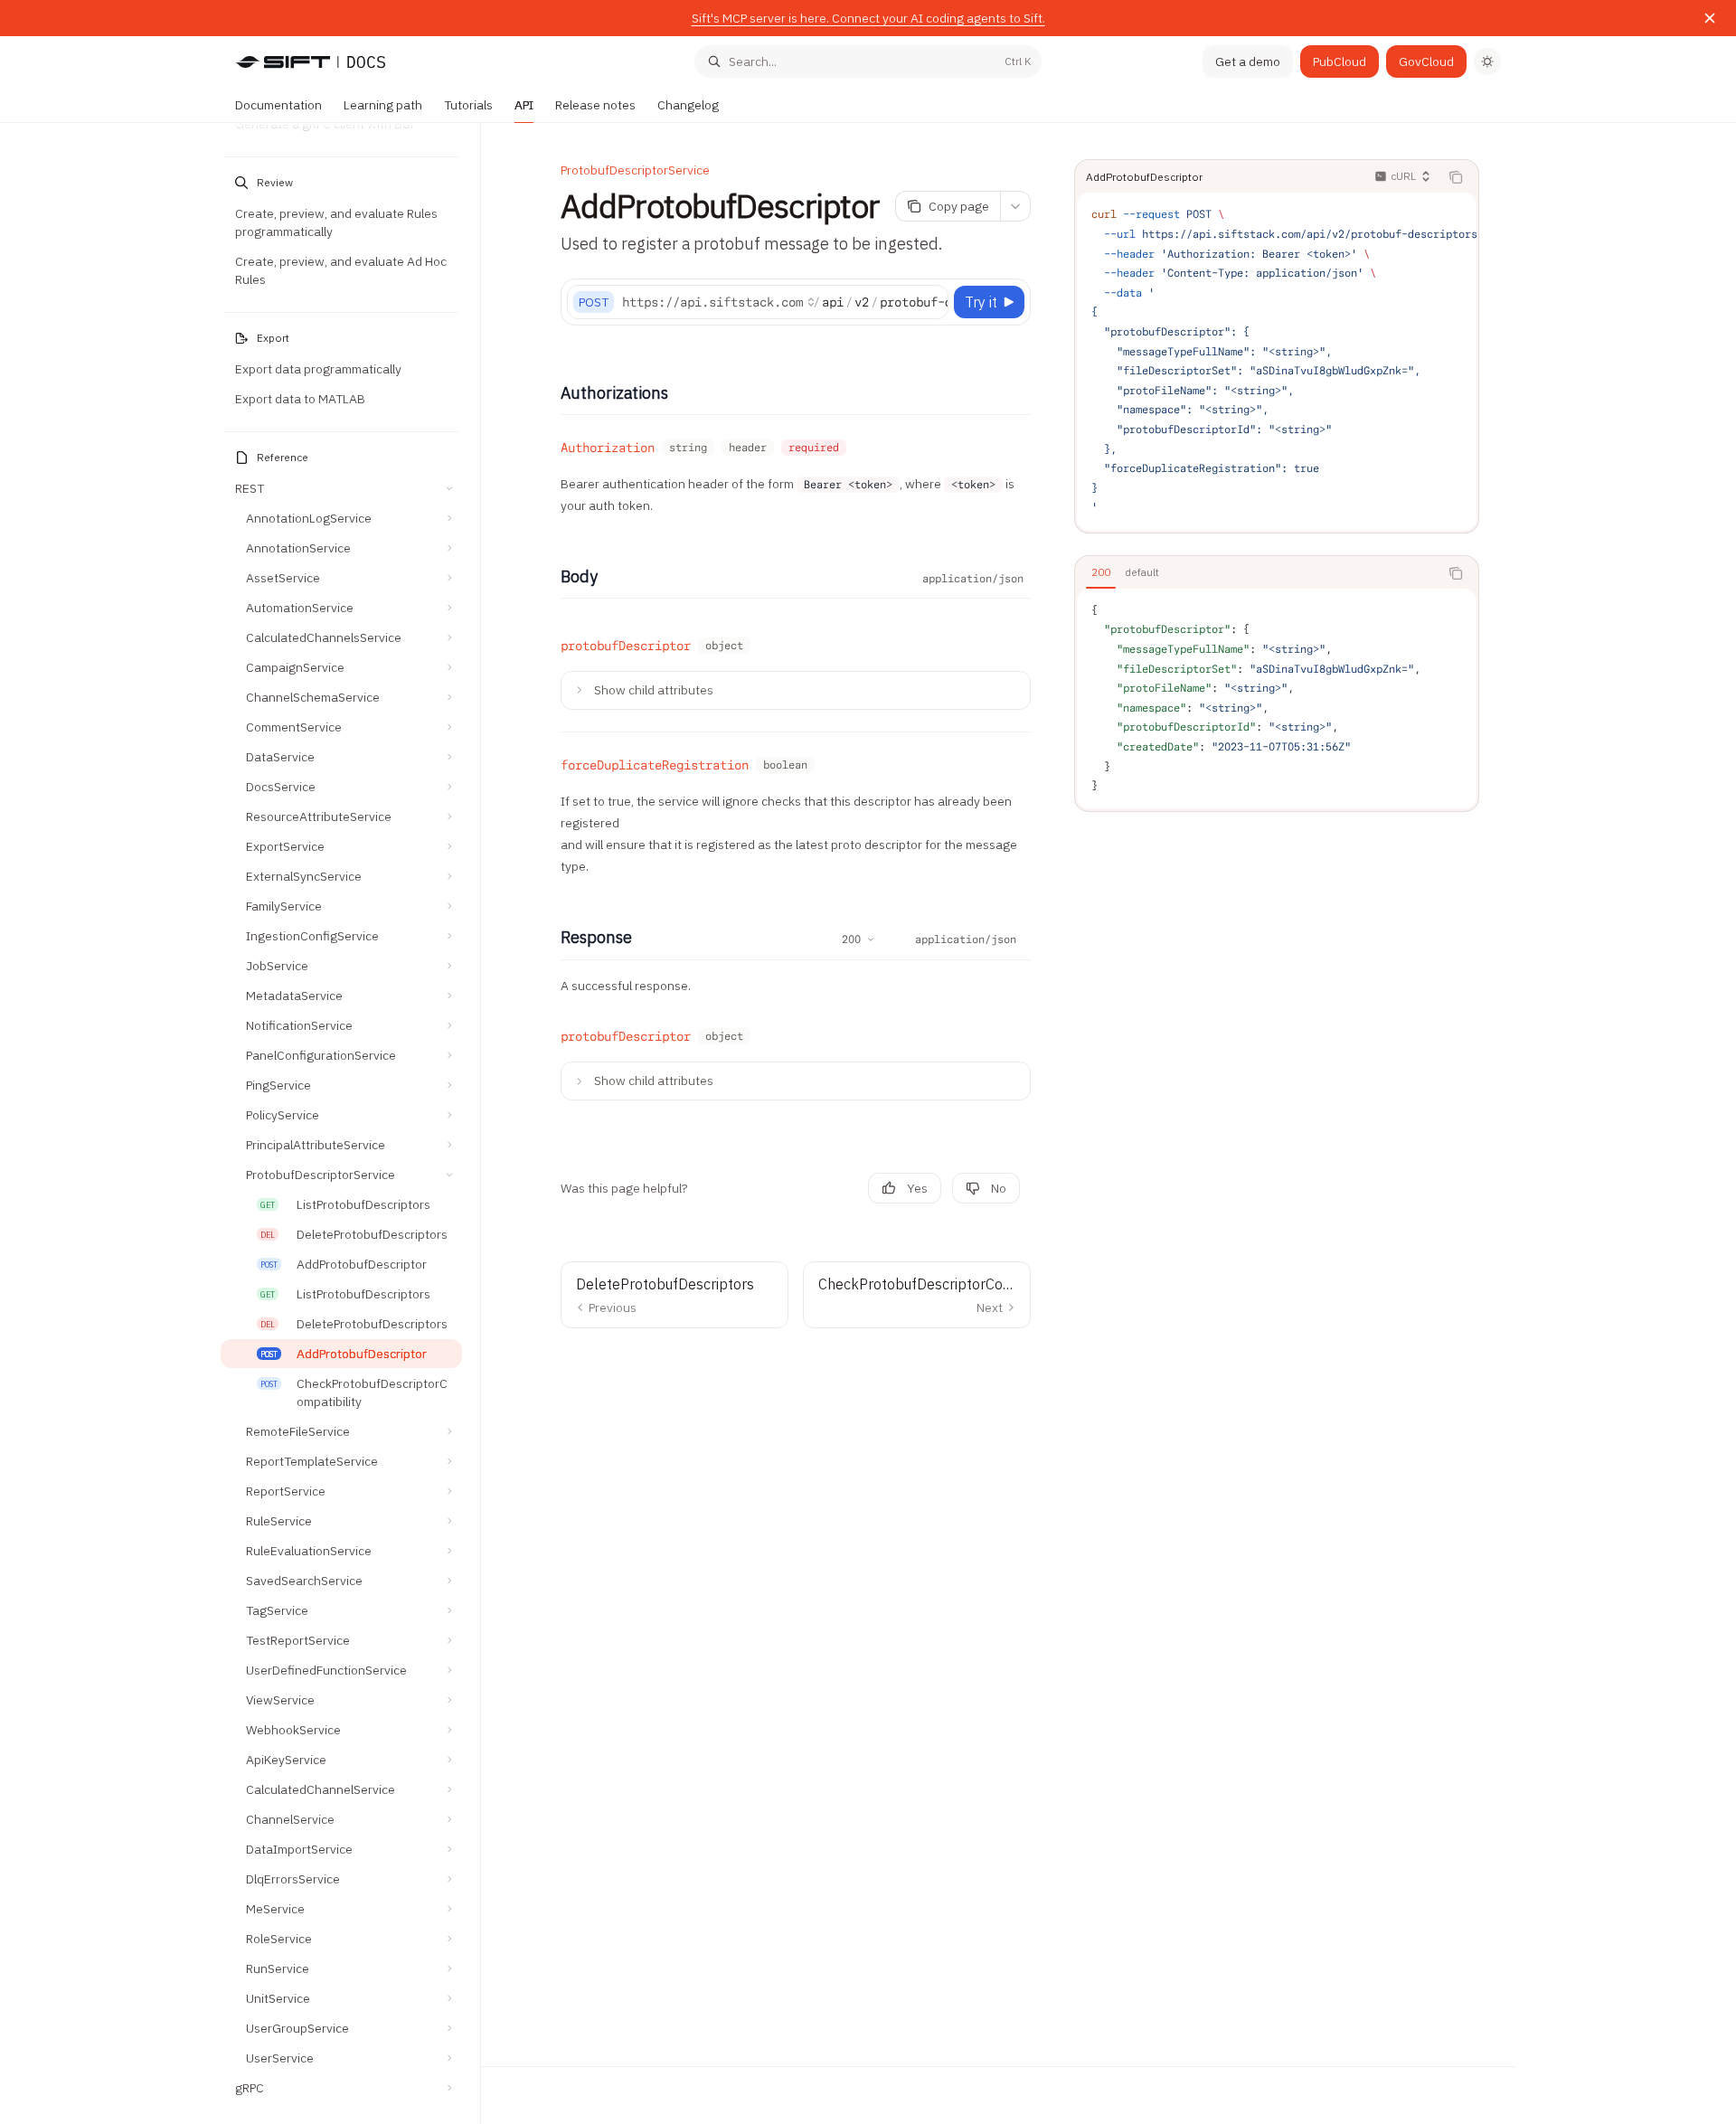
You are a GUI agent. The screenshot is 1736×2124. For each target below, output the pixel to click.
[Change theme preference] (1487, 61)
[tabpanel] (1277, 699)
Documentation (278, 105)
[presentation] (350, 1123)
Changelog (688, 105)
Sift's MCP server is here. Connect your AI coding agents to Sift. (868, 18)
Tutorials (468, 105)
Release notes (595, 105)
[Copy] (931, 302)
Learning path (383, 105)
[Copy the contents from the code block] (1456, 177)
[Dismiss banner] (1710, 18)
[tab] (1101, 572)
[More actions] (1015, 206)
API (524, 105)
